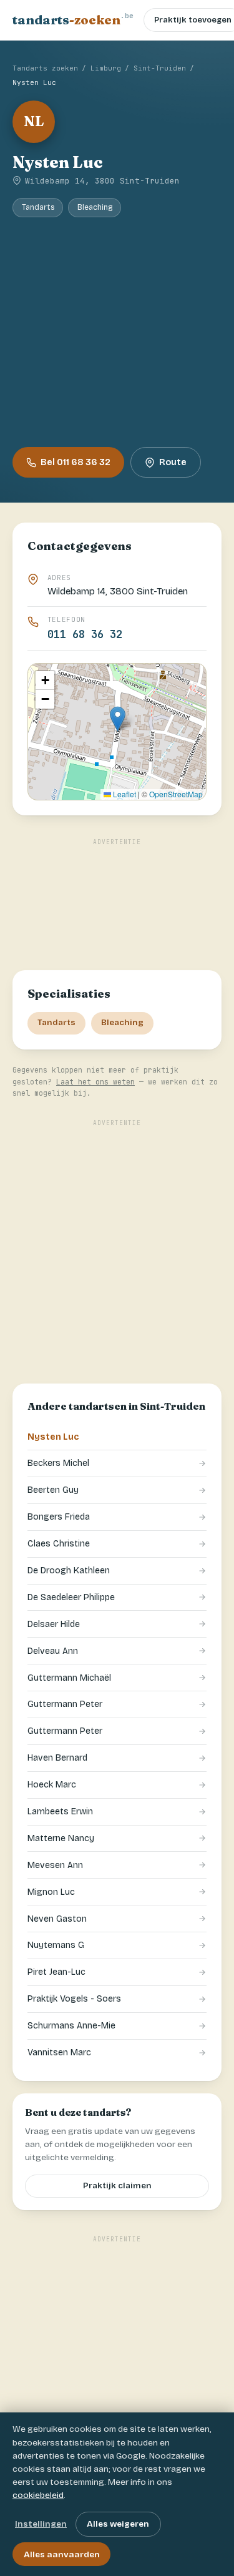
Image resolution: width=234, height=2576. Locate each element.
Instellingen (41, 2524)
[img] (117, 732)
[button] (118, 719)
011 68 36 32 (85, 634)
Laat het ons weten (95, 1082)
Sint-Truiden (160, 68)
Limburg (106, 68)
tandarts (73, 19)
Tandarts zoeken (45, 68)
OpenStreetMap (176, 794)
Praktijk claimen (117, 2186)
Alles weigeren (118, 2524)
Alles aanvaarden (62, 2554)
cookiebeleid (38, 2495)
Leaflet (124, 794)
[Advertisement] (117, 332)
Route (173, 462)
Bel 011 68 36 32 (76, 462)
